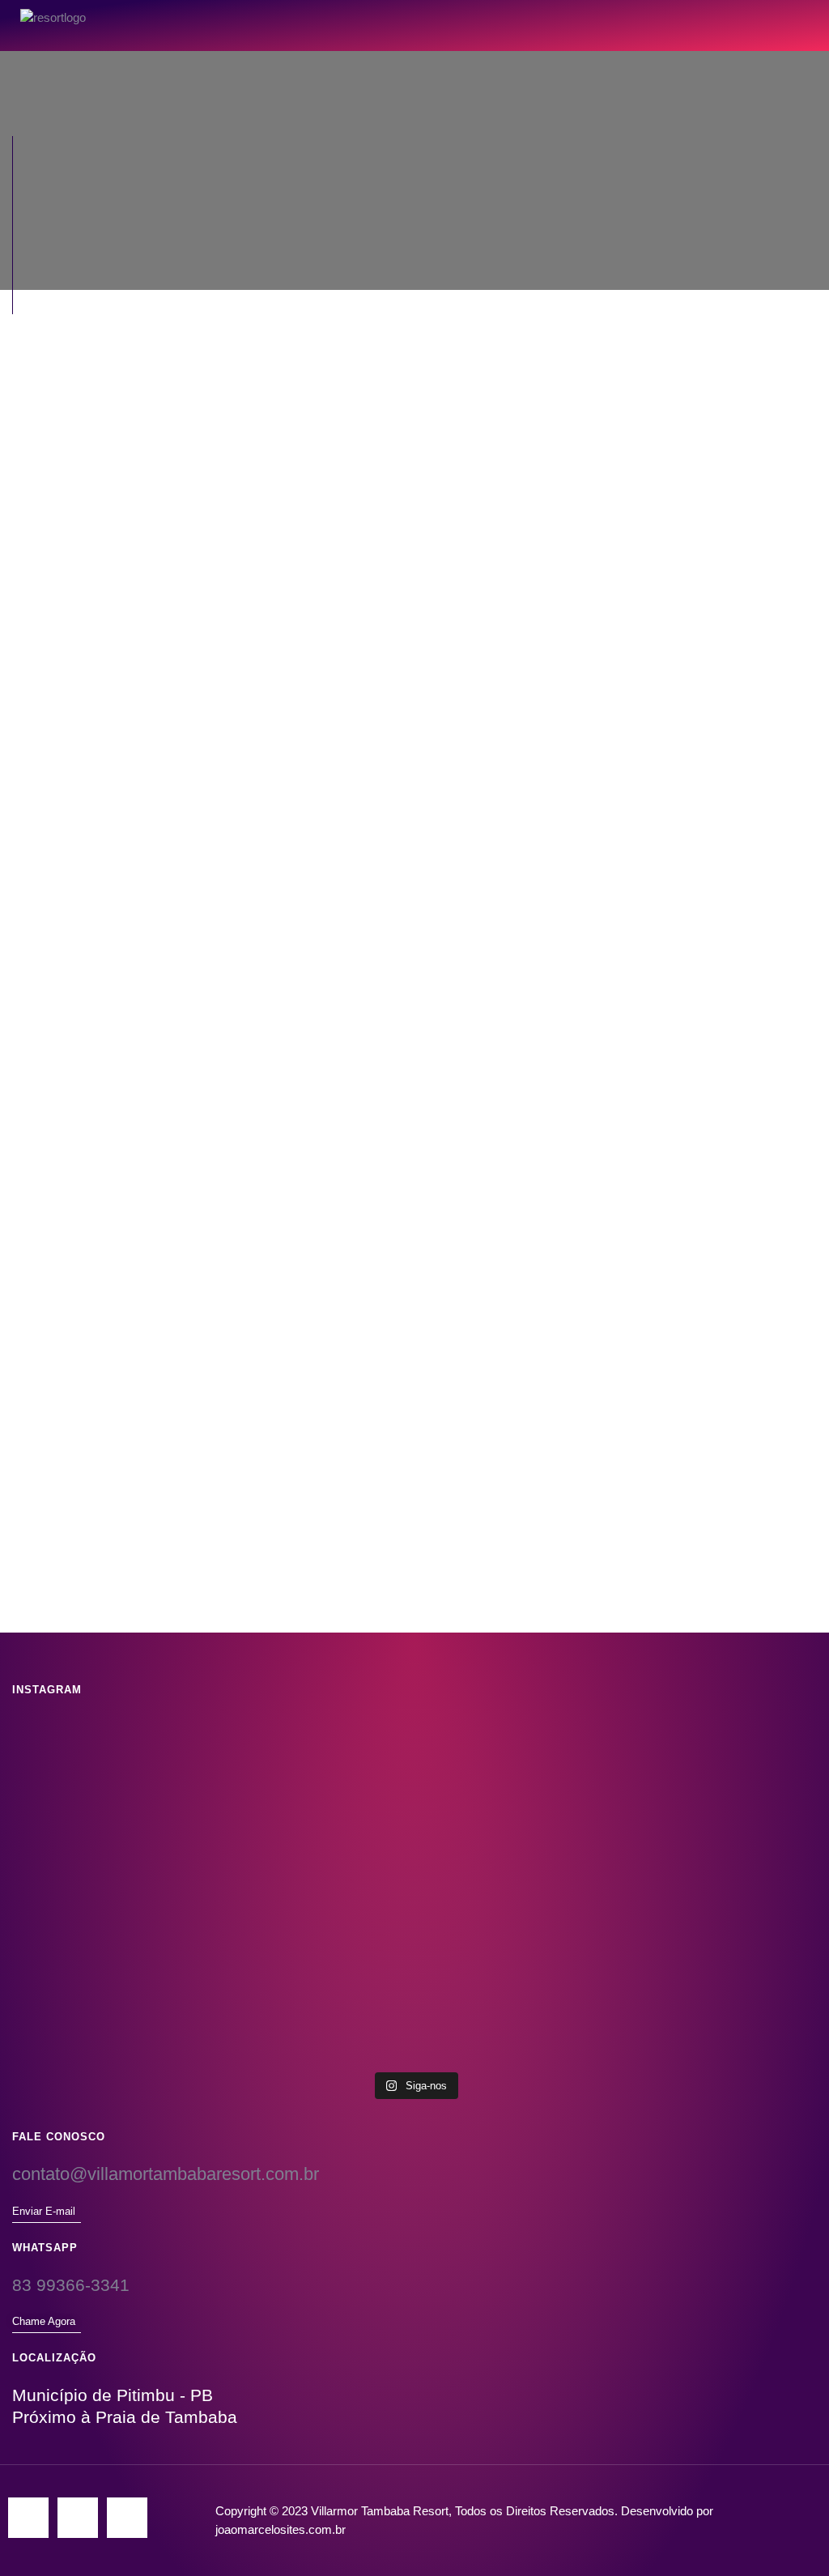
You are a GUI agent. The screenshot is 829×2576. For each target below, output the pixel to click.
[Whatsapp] (127, 2518)
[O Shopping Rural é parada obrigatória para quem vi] (414, 1799)
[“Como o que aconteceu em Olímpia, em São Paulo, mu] (684, 1976)
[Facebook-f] (78, 2518)
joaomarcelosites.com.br (281, 2529)
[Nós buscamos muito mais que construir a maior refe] (684, 1808)
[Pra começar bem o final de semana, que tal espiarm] (414, 1958)
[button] (776, 18)
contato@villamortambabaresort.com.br (166, 2174)
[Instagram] (28, 2518)
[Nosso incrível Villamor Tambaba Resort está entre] (145, 1799)
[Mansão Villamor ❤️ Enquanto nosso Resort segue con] (145, 1922)
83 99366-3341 (71, 2285)
